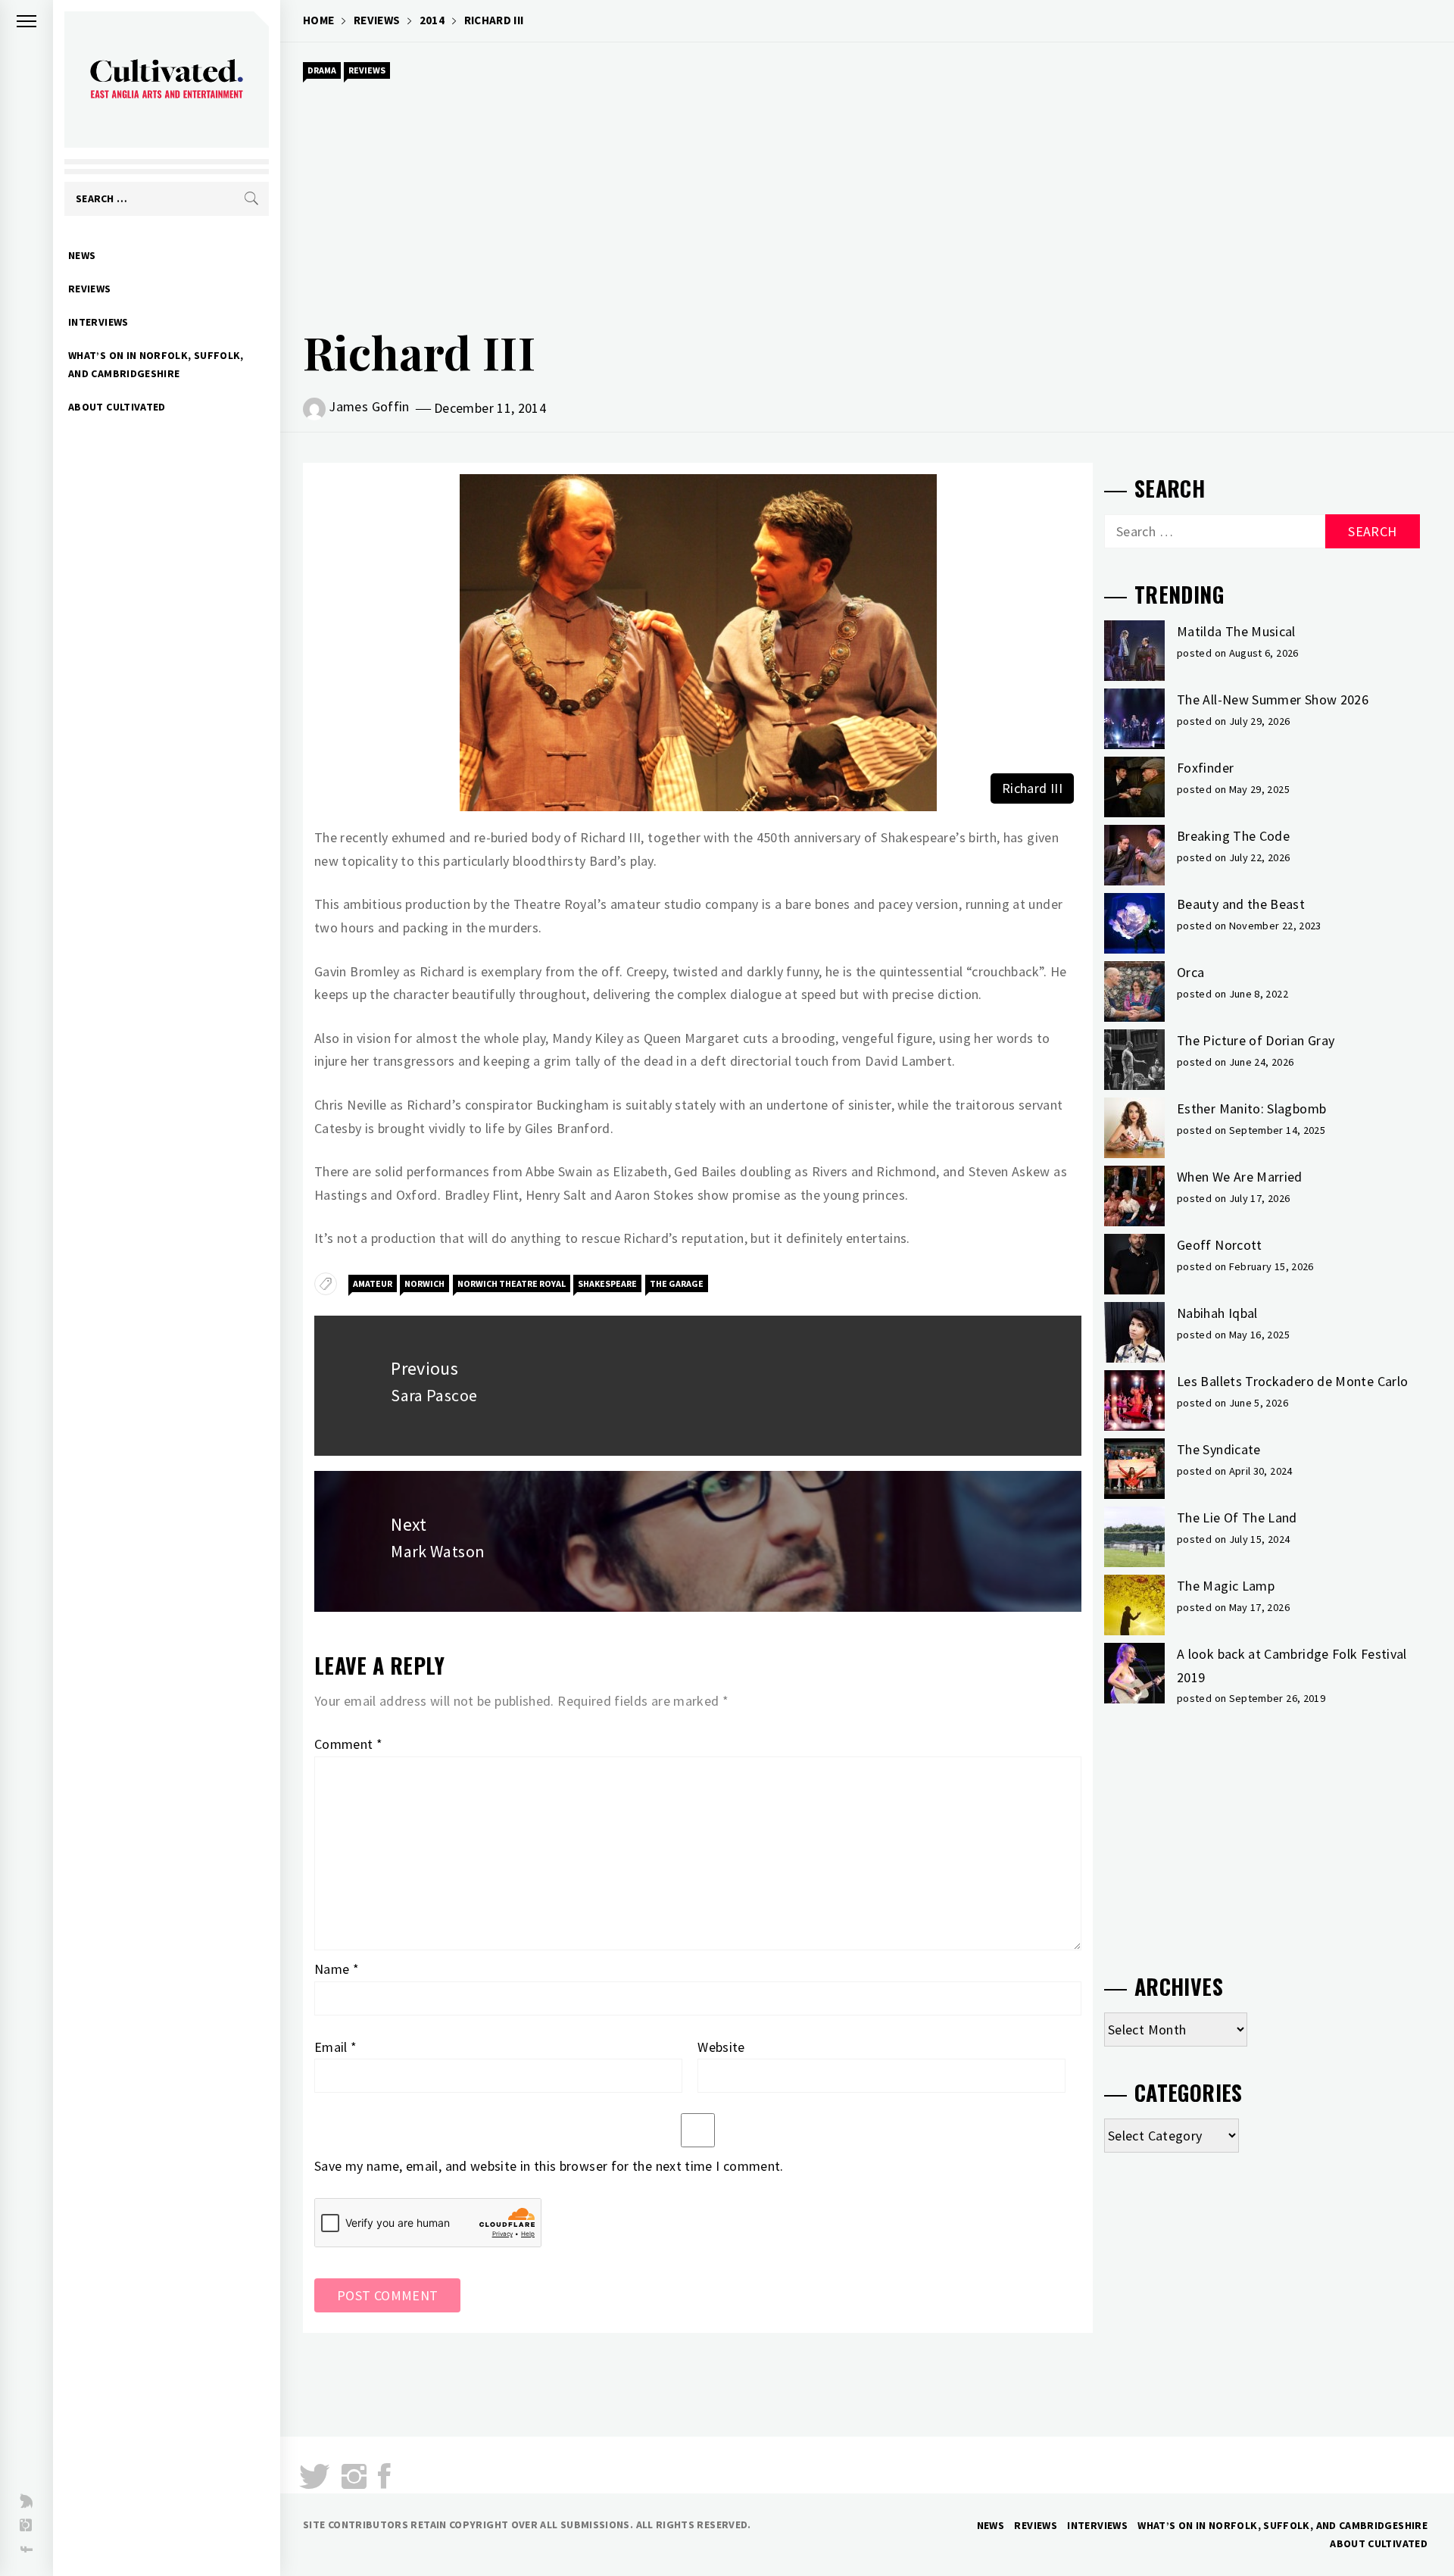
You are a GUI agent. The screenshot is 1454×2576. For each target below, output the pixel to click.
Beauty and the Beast (1241, 904)
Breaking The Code (1233, 836)
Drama (322, 70)
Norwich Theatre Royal (512, 1283)
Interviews (98, 322)
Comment (348, 1744)
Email (336, 2047)
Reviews (90, 289)
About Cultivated (117, 407)
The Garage (677, 1283)
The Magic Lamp (1226, 1586)
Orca (1190, 972)
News (82, 255)
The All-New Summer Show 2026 (1273, 699)
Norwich (424, 1283)
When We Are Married (1240, 1177)
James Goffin (369, 406)
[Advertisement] (867, 198)
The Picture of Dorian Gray (1256, 1040)
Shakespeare (607, 1283)
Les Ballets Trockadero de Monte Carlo (1292, 1381)
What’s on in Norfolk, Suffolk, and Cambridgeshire (156, 364)
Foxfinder (1205, 768)
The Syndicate (1219, 1449)
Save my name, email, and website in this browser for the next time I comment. (549, 2166)
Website (721, 2047)
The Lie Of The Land (1237, 1517)
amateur (373, 1283)
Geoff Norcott (1220, 1245)
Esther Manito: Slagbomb (1251, 1108)
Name (337, 1969)
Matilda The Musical (1236, 631)
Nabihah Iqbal (1217, 1313)
